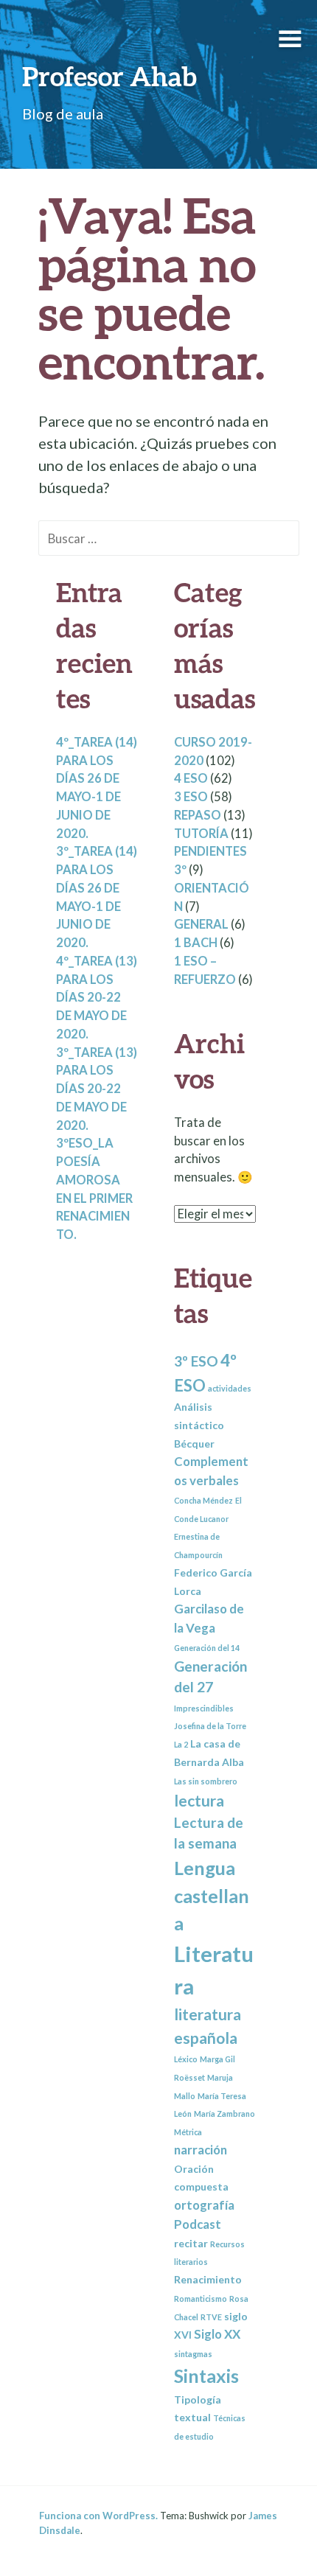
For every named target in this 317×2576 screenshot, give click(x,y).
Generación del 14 (207, 1648)
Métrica (188, 2132)
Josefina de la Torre (210, 1726)
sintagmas (193, 2354)
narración (201, 2150)
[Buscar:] (169, 537)
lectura (199, 1800)
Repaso (198, 815)
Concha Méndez (203, 1500)
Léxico (186, 2059)
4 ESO (191, 778)
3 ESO (191, 797)
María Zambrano (224, 2113)
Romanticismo (201, 2298)
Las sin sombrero (206, 1781)
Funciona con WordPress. (98, 2516)
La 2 (181, 1744)
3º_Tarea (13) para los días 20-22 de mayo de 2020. (97, 1089)
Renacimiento (208, 2279)
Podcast (198, 2224)
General (201, 924)
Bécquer (194, 1444)
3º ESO (196, 1361)
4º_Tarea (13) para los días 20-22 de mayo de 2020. (97, 998)
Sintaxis (206, 2376)
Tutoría (201, 834)
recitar (191, 2243)
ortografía (204, 2205)
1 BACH (196, 943)
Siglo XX (217, 2334)
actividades (230, 1388)
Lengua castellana (212, 1895)
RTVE (211, 2317)
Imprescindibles (204, 1708)
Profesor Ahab (109, 76)
